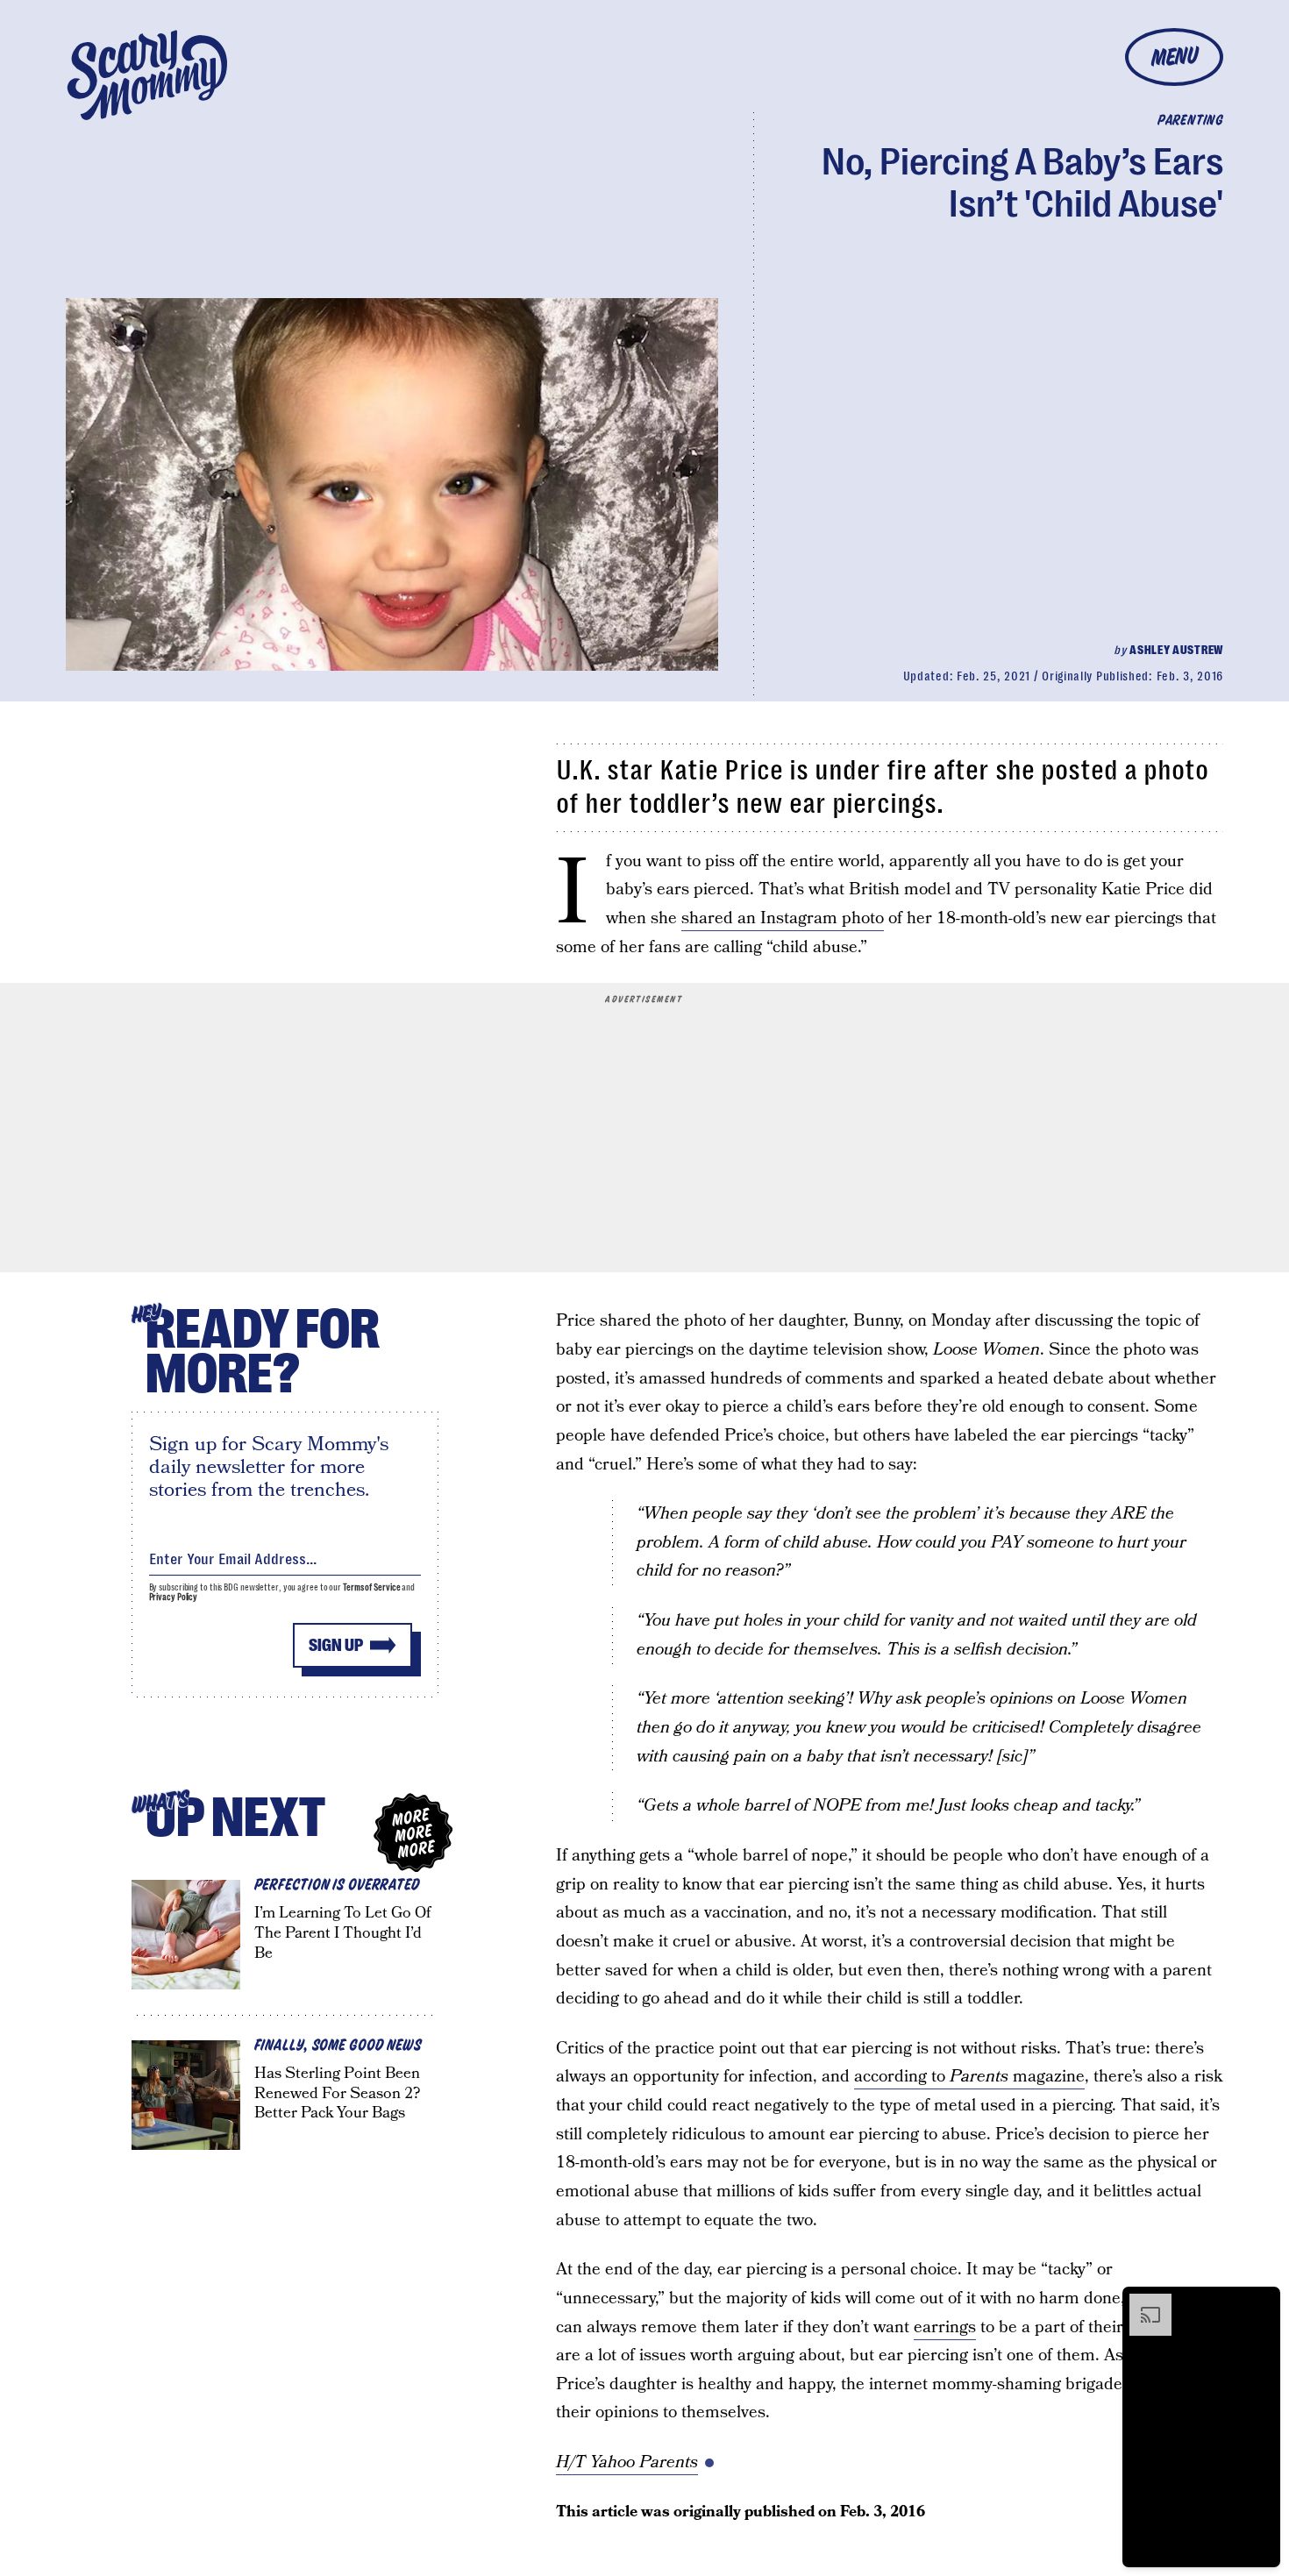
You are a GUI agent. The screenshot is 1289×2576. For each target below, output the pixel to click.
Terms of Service (371, 1587)
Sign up (336, 1645)
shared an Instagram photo (783, 918)
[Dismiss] (1261, 2302)
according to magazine (969, 2077)
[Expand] (1142, 2302)
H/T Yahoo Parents (627, 2462)
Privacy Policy (174, 1597)
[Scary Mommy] (147, 75)
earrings (945, 2327)
